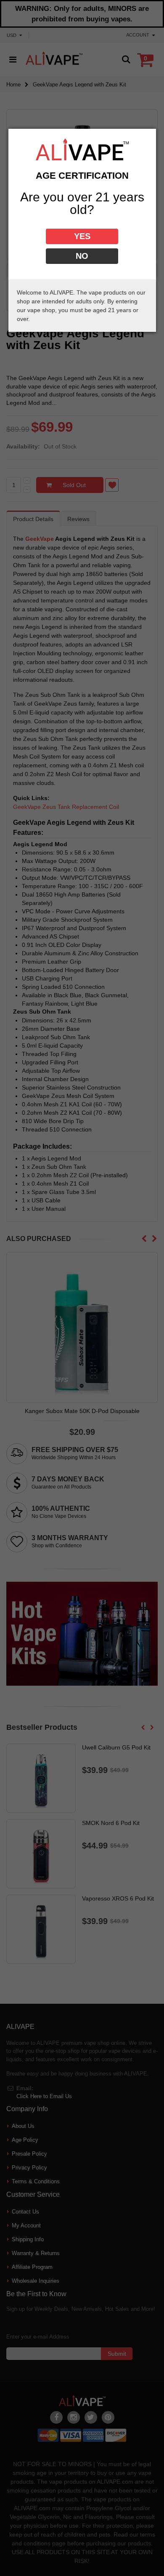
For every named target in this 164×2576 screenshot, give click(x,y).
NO (82, 256)
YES (82, 236)
